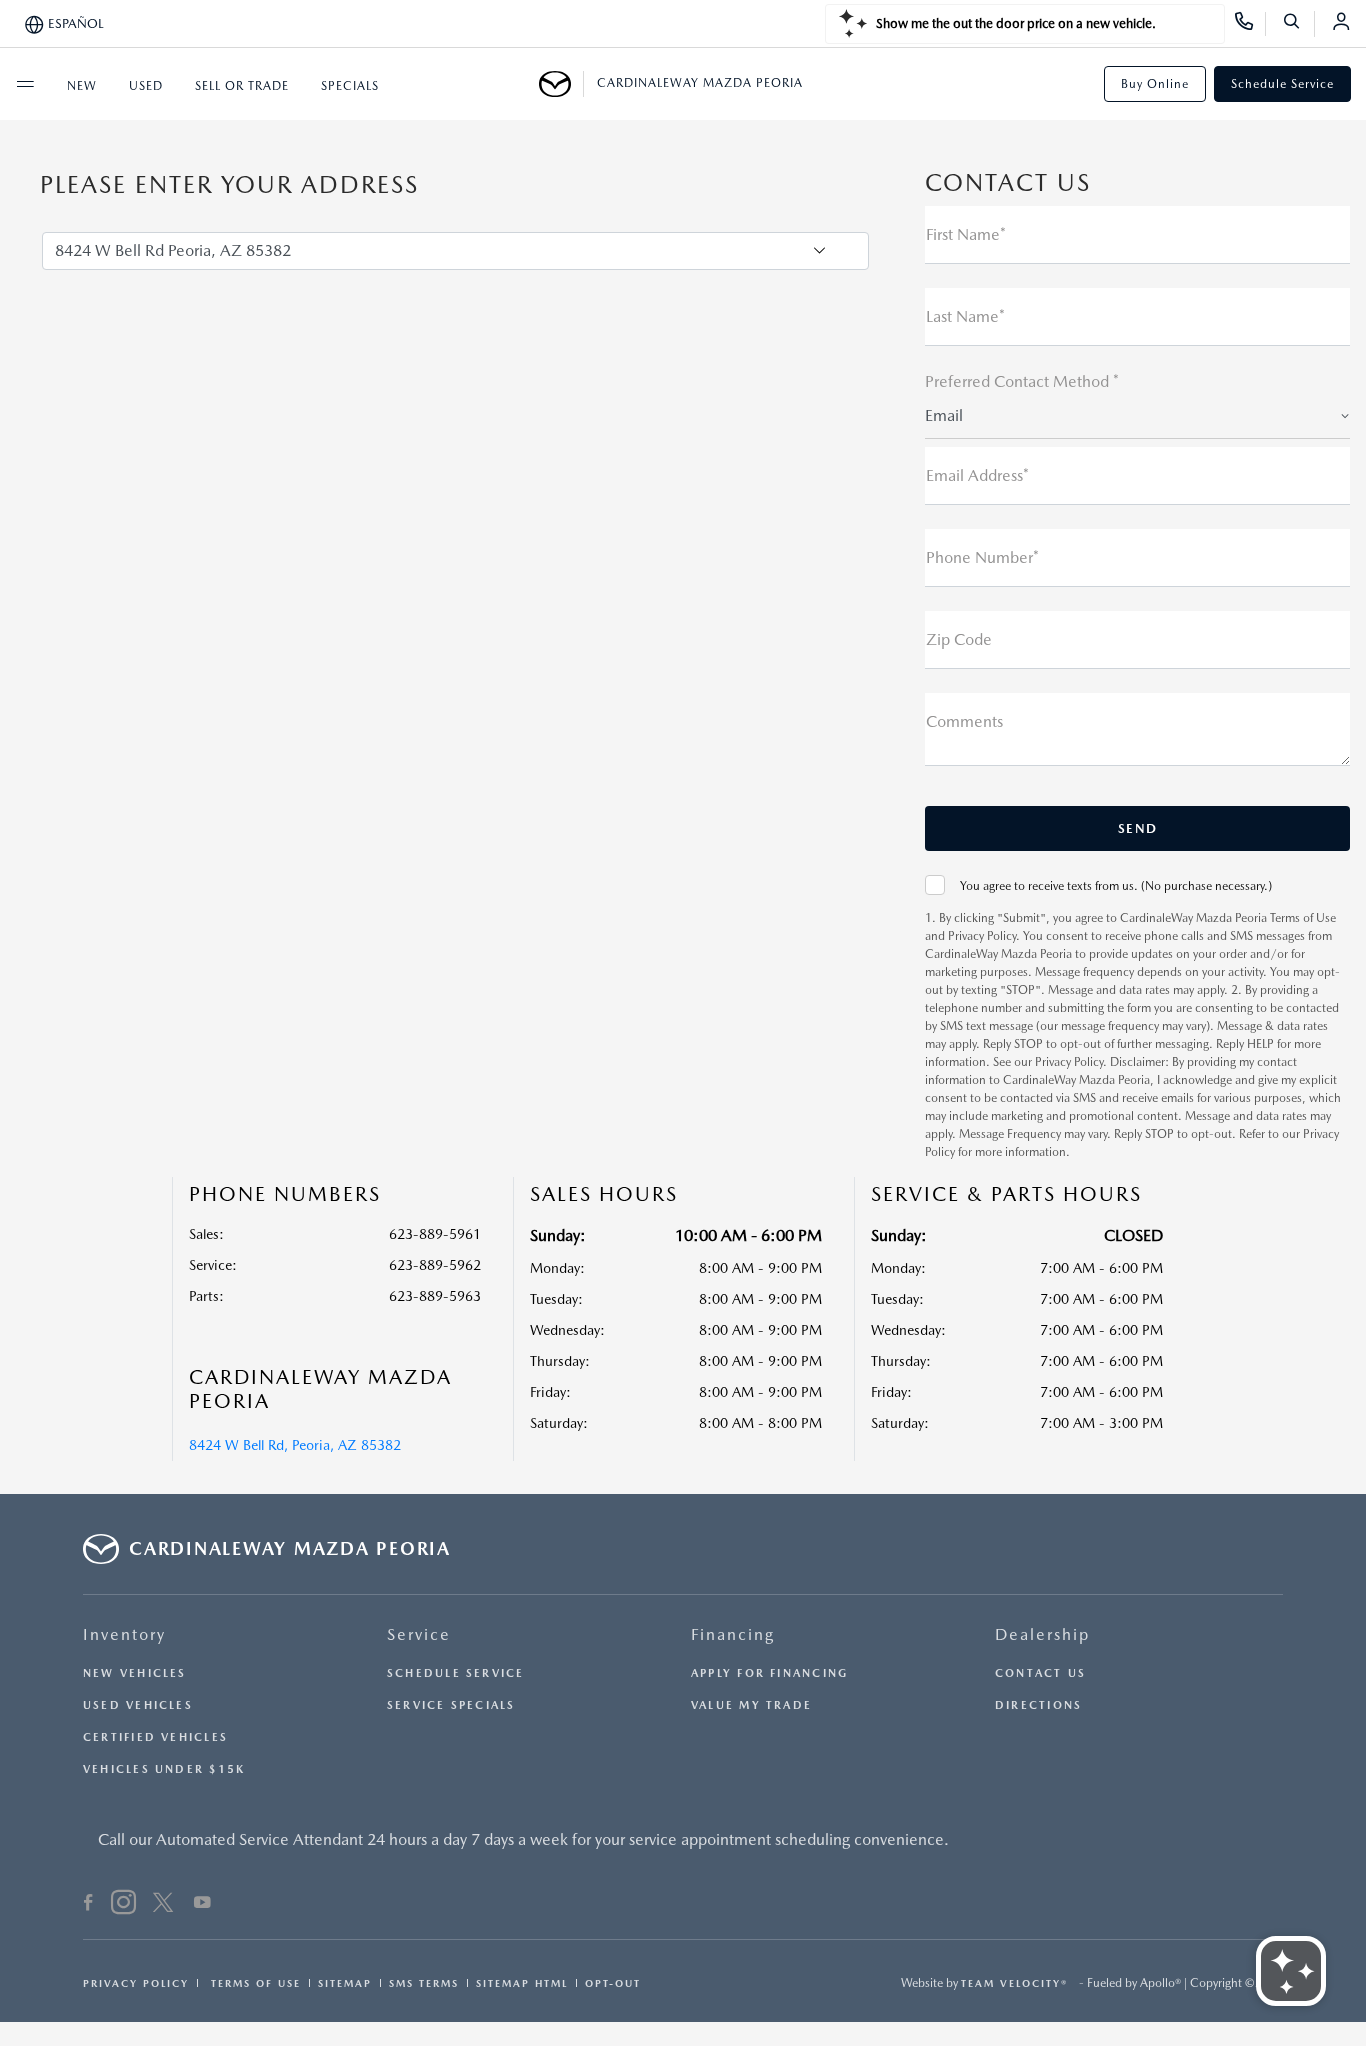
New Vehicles (135, 1673)
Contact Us (1040, 1673)
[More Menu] (25, 84)
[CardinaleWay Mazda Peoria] (561, 84)
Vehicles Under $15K (164, 1769)
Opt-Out (613, 1983)
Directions (1038, 1705)
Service (419, 1634)
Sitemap (345, 1983)
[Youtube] (202, 1905)
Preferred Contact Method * (1022, 381)
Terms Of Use (253, 1983)
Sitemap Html (522, 1983)
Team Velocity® (1014, 1983)
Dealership (1042, 1634)
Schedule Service (1282, 84)
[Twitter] (163, 1905)
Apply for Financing (769, 1673)
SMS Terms (424, 1983)
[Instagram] (123, 1905)
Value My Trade (751, 1705)
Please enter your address (229, 185)
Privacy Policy (136, 1983)
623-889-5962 (435, 1265)
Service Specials (451, 1705)
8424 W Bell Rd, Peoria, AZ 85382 (295, 1445)
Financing (733, 1634)
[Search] (1298, 24)
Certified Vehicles (155, 1737)
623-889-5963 (435, 1296)
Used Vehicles (138, 1705)
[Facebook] (88, 1905)
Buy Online (1155, 84)
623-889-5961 (435, 1234)
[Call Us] (1250, 24)
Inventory (124, 1634)
